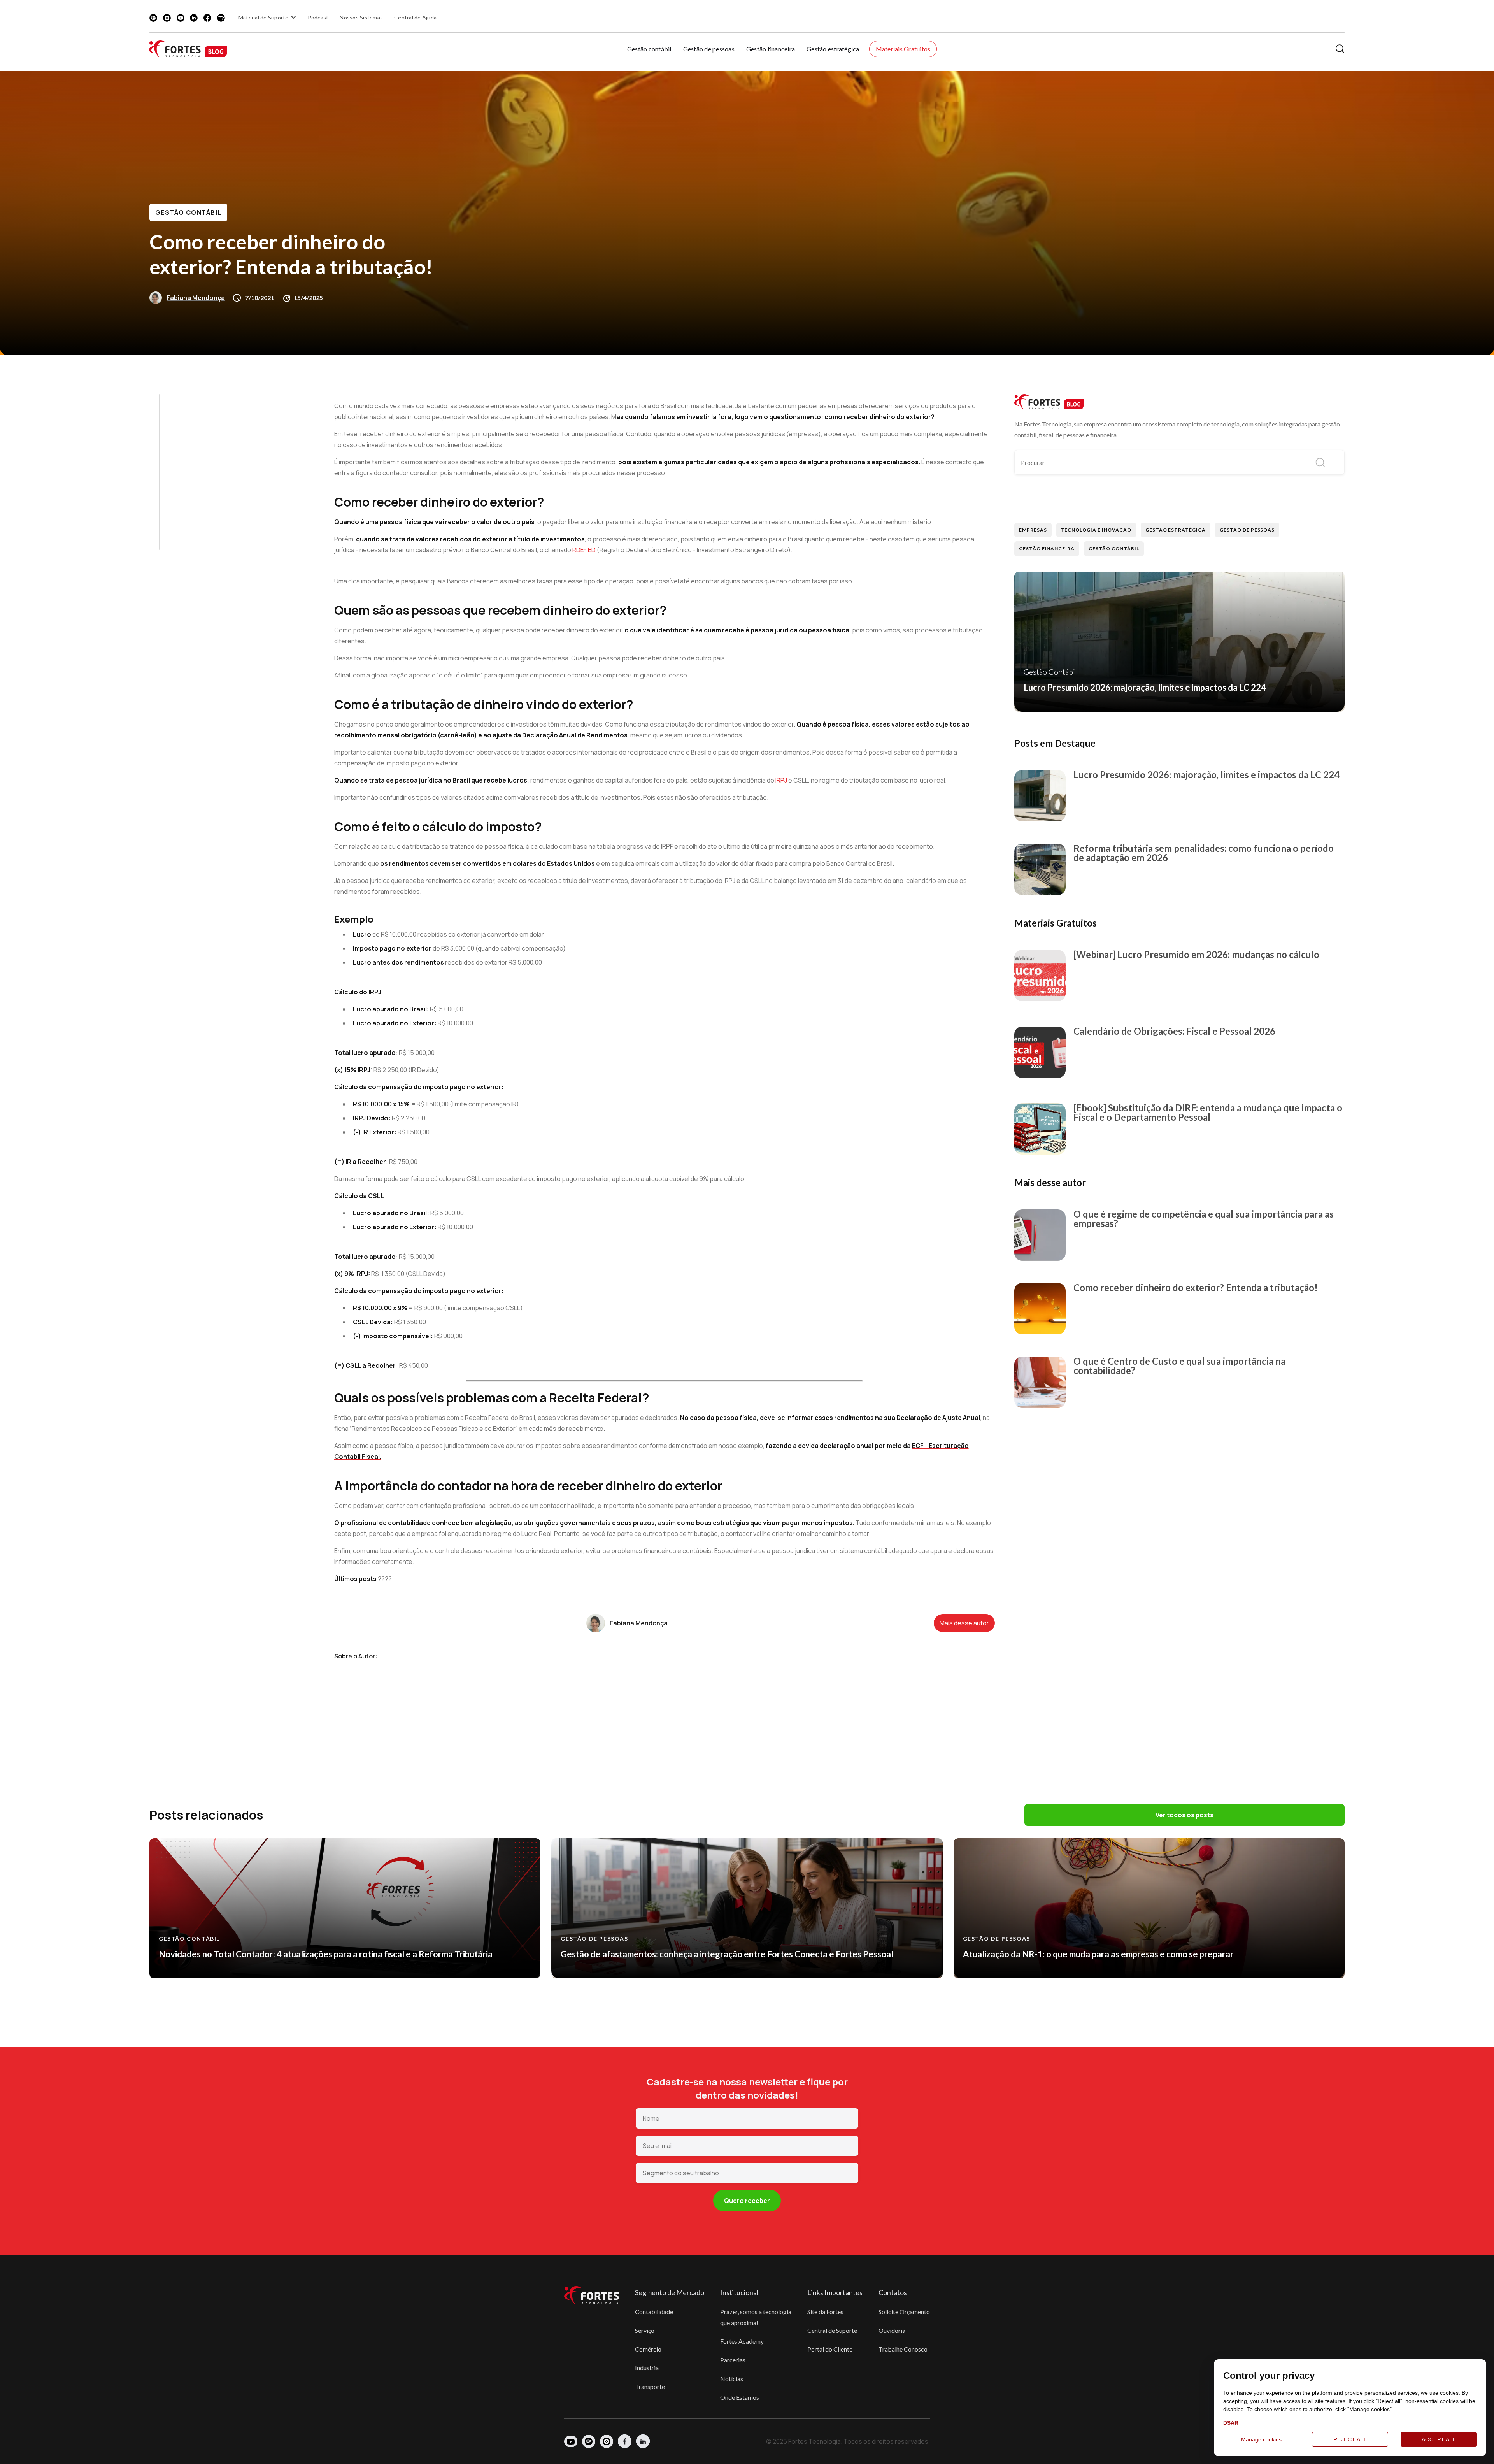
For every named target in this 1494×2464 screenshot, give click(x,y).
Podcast (318, 17)
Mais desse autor (964, 1623)
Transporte (650, 2386)
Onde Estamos (740, 2397)
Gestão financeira (771, 49)
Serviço (645, 2330)
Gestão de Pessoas (1247, 530)
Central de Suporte (832, 2330)
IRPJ (781, 780)
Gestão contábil (649, 49)
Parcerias (733, 2360)
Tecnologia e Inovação (1096, 530)
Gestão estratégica (833, 49)
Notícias (732, 2379)
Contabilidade (654, 2312)
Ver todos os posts (1185, 1815)
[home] (188, 49)
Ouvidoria (892, 2330)
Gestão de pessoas (709, 49)
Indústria (647, 2368)
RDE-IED (584, 550)
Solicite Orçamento (904, 2312)
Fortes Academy (742, 2341)
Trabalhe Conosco (903, 2349)
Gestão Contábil (188, 212)
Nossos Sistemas (361, 17)
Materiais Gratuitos (903, 49)
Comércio (648, 2349)
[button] (268, 17)
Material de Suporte (264, 17)
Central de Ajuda (415, 17)
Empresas (1033, 530)
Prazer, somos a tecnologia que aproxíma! (756, 2317)
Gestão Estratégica (1176, 530)
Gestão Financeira (1047, 548)
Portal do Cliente (830, 2349)
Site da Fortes (825, 2312)
